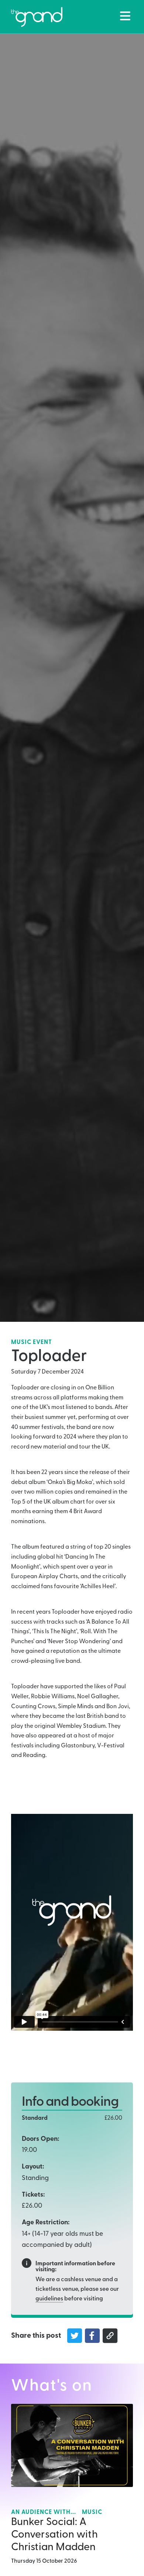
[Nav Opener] (125, 16)
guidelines (49, 2299)
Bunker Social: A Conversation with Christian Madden (54, 2535)
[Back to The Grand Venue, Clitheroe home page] (37, 17)
